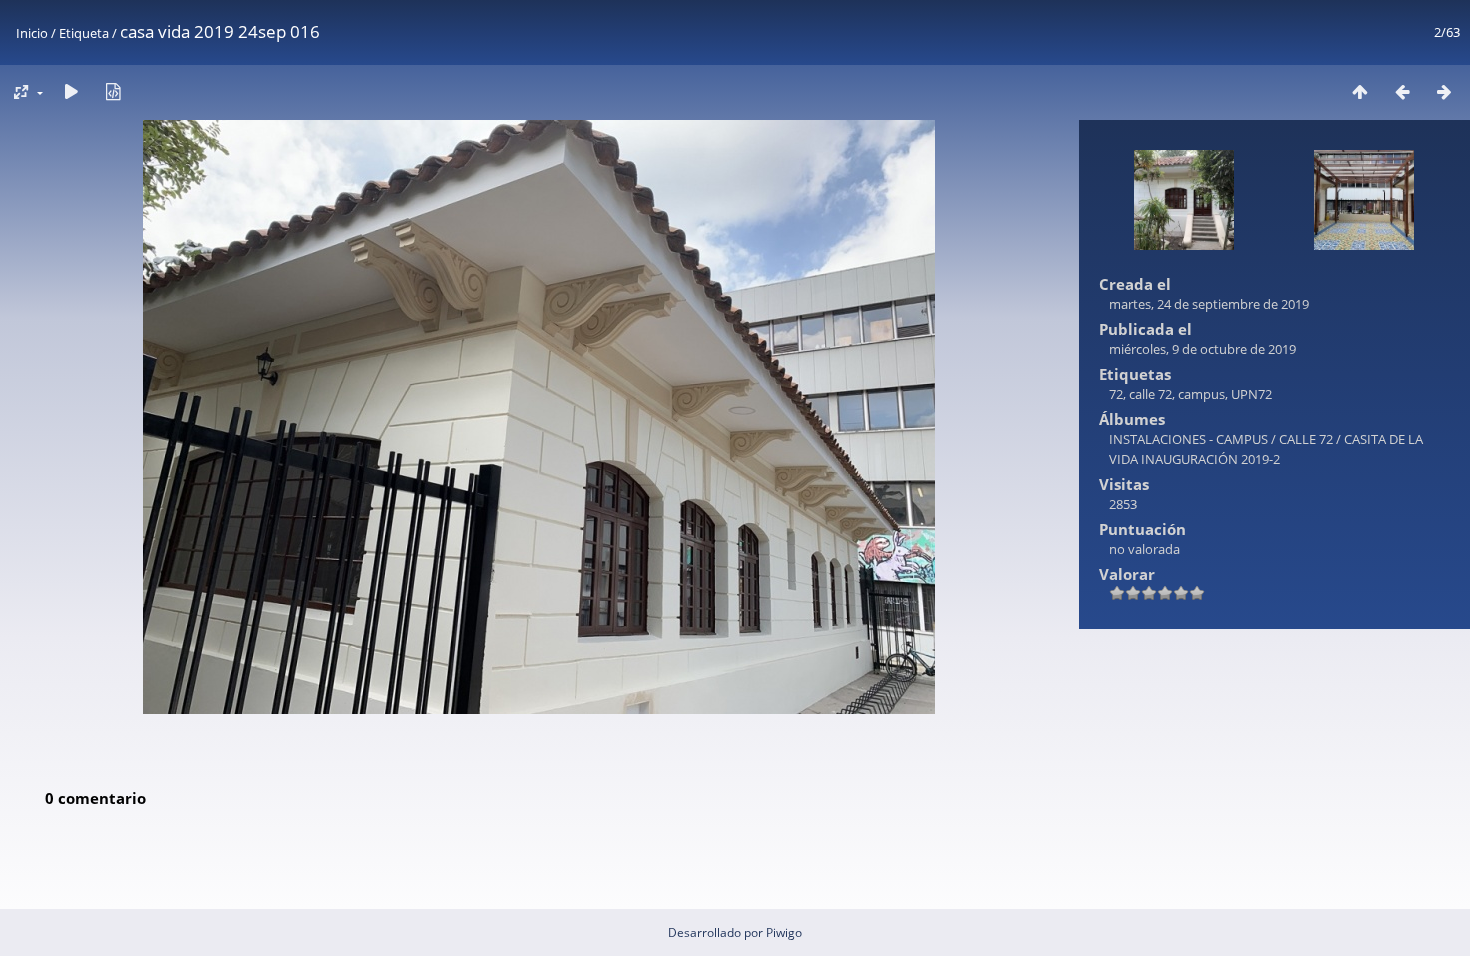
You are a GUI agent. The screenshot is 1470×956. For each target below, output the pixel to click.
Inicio (32, 33)
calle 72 (1150, 394)
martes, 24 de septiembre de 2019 (1209, 304)
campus (1201, 394)
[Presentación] (71, 91)
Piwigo (784, 932)
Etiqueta (84, 33)
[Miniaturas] (1360, 91)
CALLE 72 (1306, 439)
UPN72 (1251, 394)
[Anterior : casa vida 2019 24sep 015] (1402, 91)
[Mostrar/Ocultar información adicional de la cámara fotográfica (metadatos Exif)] (113, 91)
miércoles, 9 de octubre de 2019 (1202, 349)
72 (1116, 394)
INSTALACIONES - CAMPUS (1188, 439)
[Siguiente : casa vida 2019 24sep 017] (1444, 91)
